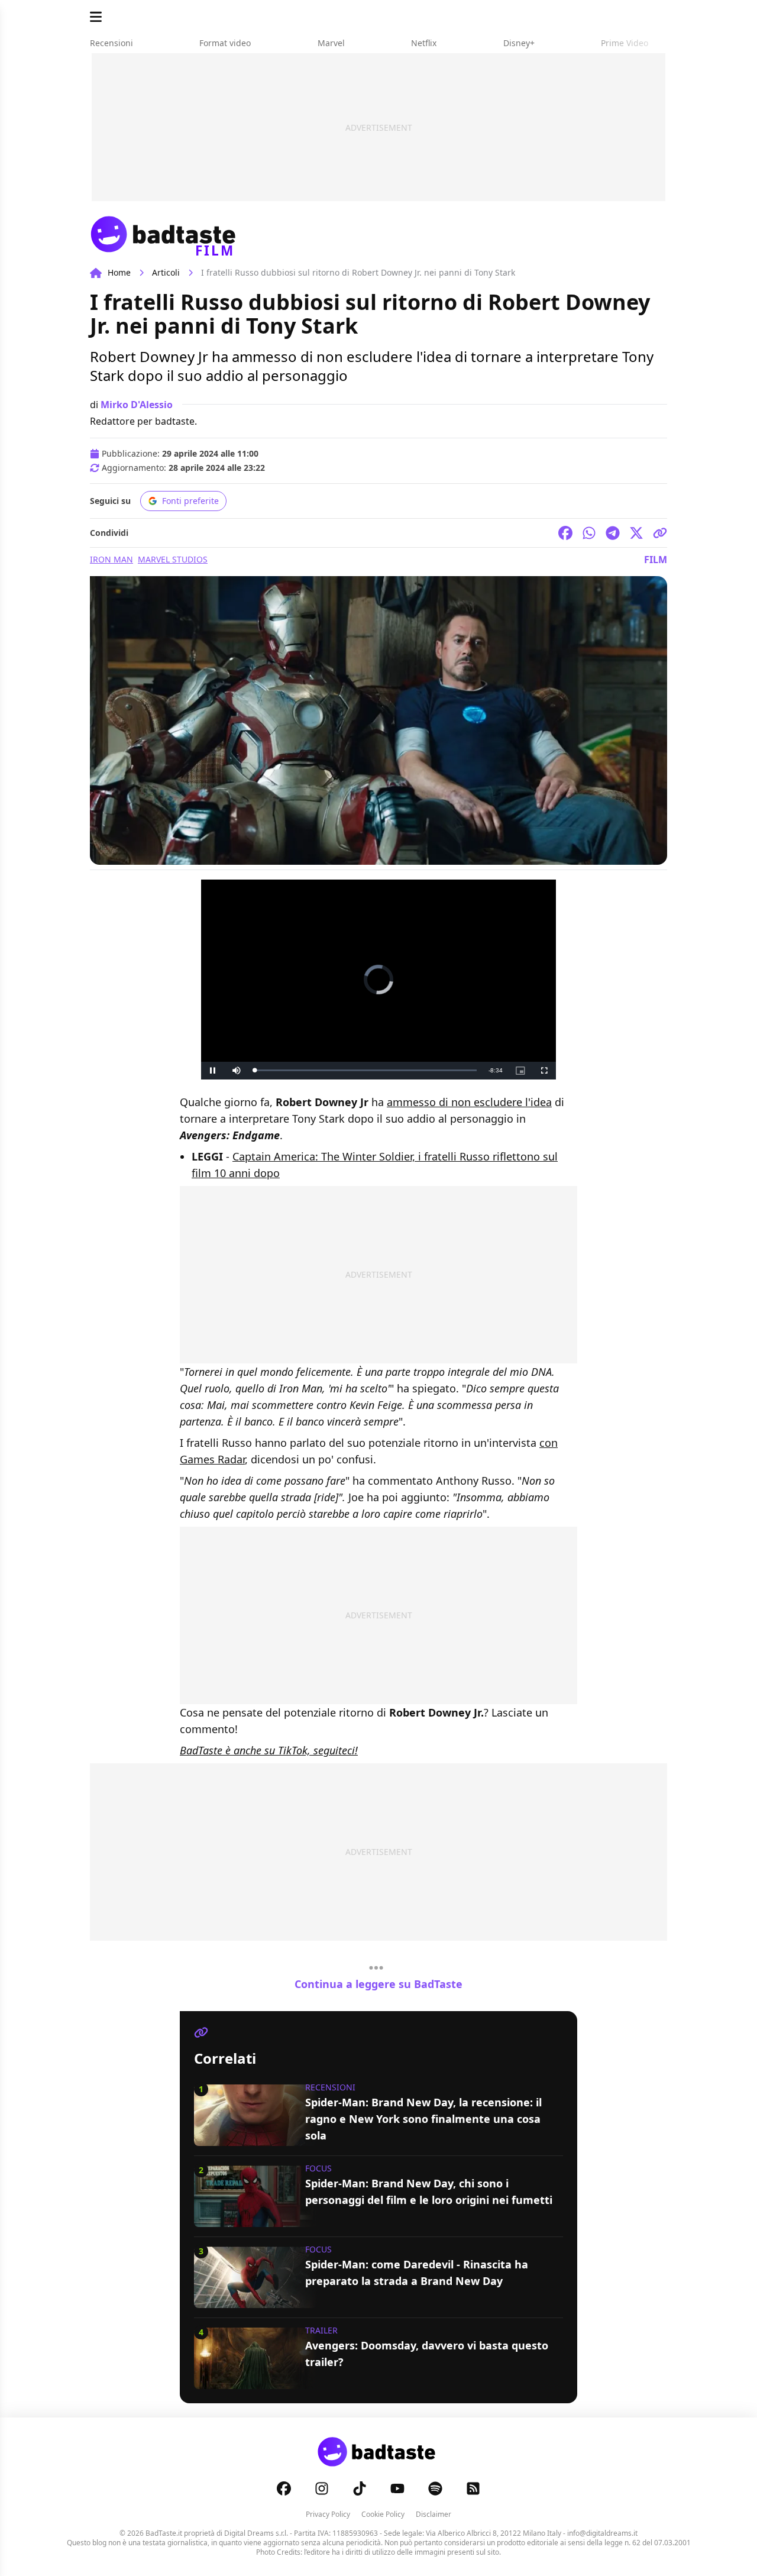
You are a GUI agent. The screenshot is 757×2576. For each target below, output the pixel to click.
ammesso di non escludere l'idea (469, 1102)
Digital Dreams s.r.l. (256, 2533)
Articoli (166, 272)
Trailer (321, 2330)
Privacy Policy (328, 2514)
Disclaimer (434, 2514)
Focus (318, 2168)
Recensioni (330, 2087)
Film (656, 560)
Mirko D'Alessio (137, 405)
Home (119, 272)
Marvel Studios (173, 559)
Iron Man (111, 559)
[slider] (365, 1070)
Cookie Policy (383, 2514)
